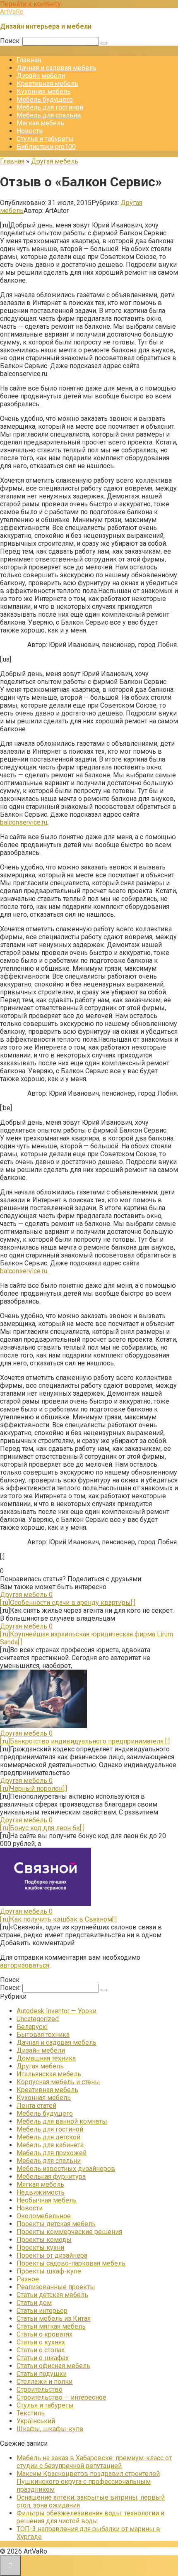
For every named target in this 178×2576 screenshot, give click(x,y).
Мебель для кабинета (50, 2145)
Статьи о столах (41, 2350)
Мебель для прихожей (52, 2153)
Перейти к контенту (30, 4)
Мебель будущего (45, 99)
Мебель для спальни (49, 115)
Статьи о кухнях (41, 2342)
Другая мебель (40, 2066)
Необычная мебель (47, 2200)
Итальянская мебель (49, 2074)
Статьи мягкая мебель (51, 2326)
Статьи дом (34, 2303)
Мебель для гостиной (50, 107)
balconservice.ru (24, 822)
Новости (30, 131)
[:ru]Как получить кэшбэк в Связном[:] (58, 1919)
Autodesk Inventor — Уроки (57, 2011)
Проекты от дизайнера (52, 2255)
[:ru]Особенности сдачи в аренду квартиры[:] (68, 1603)
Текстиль (31, 2413)
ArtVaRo (12, 12)
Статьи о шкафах (43, 2358)
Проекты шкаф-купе (49, 2271)
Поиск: (11, 41)
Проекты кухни (40, 2248)
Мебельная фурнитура (51, 2177)
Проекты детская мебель (56, 2224)
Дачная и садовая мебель (57, 68)
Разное (28, 2279)
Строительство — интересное (61, 2397)
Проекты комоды (44, 2240)
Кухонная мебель (44, 92)
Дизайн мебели (41, 76)
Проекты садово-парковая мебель (71, 2263)
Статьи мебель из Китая (54, 2318)
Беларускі (32, 2027)
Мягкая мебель (40, 123)
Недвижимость (41, 2192)
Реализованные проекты (56, 2287)
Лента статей (36, 2106)
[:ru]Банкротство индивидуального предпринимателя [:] (85, 1741)
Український (36, 2421)
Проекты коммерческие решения (69, 2232)
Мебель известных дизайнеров (66, 2169)
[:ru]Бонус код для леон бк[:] (42, 1828)
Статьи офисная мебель (53, 2366)
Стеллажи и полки (44, 2382)
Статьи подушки (42, 2374)
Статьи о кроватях (44, 2334)
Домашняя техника (46, 2058)
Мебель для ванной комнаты (62, 2121)
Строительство (40, 2389)
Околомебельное (44, 2216)
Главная (29, 60)
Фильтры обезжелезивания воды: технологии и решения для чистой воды (90, 2517)
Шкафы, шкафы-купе (50, 2429)
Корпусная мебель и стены (58, 2082)
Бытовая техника (43, 2035)
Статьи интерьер (42, 2311)
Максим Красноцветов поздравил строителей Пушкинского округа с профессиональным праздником (88, 2482)
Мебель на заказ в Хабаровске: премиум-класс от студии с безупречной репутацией (94, 2462)
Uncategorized (38, 2019)
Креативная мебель (47, 84)
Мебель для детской (48, 2137)
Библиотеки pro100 (46, 147)
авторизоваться (25, 1965)
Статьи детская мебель (52, 2295)
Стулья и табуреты (45, 139)
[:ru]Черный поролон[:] (34, 1789)
